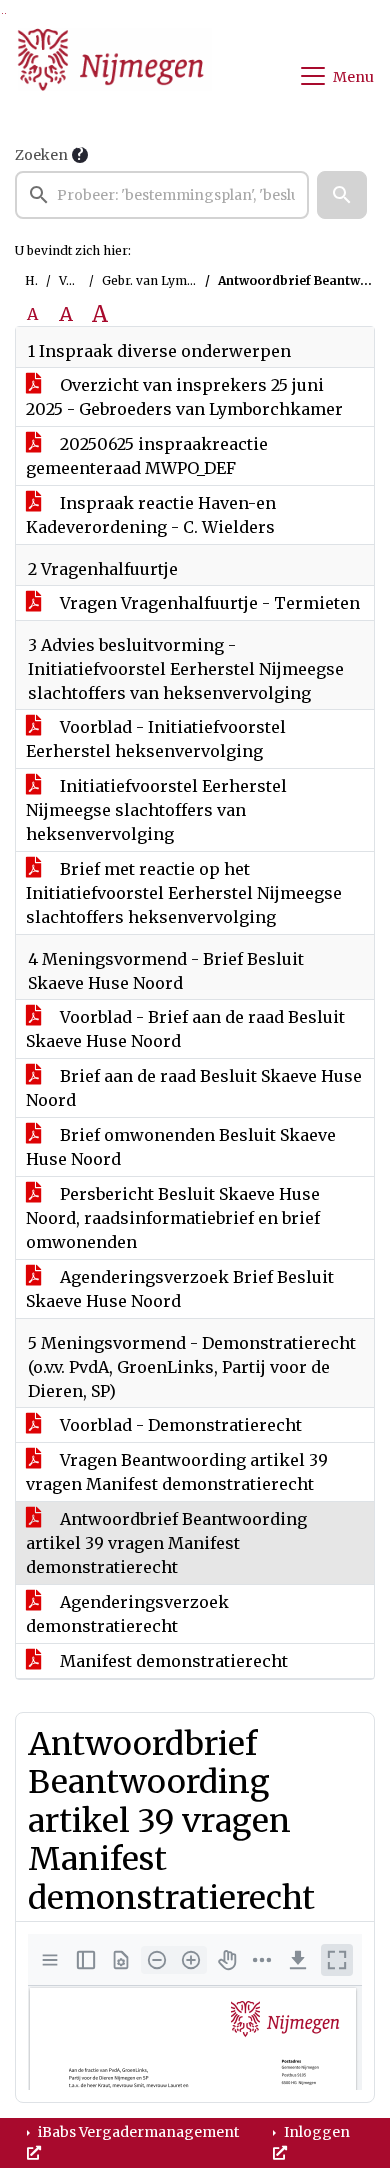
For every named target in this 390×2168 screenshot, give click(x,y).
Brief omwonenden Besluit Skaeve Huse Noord (181, 1147)
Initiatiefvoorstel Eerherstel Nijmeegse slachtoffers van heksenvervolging (156, 810)
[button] (342, 195)
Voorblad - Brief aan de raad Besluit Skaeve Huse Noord (185, 1029)
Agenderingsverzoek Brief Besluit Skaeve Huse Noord (180, 1289)
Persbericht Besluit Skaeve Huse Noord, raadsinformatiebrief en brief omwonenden (173, 1218)
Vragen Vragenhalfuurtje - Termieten (208, 603)
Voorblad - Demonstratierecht (179, 1425)
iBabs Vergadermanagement (137, 2132)
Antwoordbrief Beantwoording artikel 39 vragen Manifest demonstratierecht (166, 1543)
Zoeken (41, 155)
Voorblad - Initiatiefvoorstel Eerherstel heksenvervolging (156, 739)
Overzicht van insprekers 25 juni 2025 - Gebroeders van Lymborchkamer (184, 397)
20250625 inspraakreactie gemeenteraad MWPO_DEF (147, 456)
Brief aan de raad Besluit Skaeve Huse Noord (194, 1088)
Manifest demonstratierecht (172, 1661)
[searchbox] (162, 195)
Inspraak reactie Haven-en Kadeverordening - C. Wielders (151, 515)
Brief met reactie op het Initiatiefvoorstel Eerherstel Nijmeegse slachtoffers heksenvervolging (184, 893)
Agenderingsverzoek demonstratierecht (127, 1614)
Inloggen (315, 2132)
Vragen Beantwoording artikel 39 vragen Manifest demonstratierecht (177, 1472)
